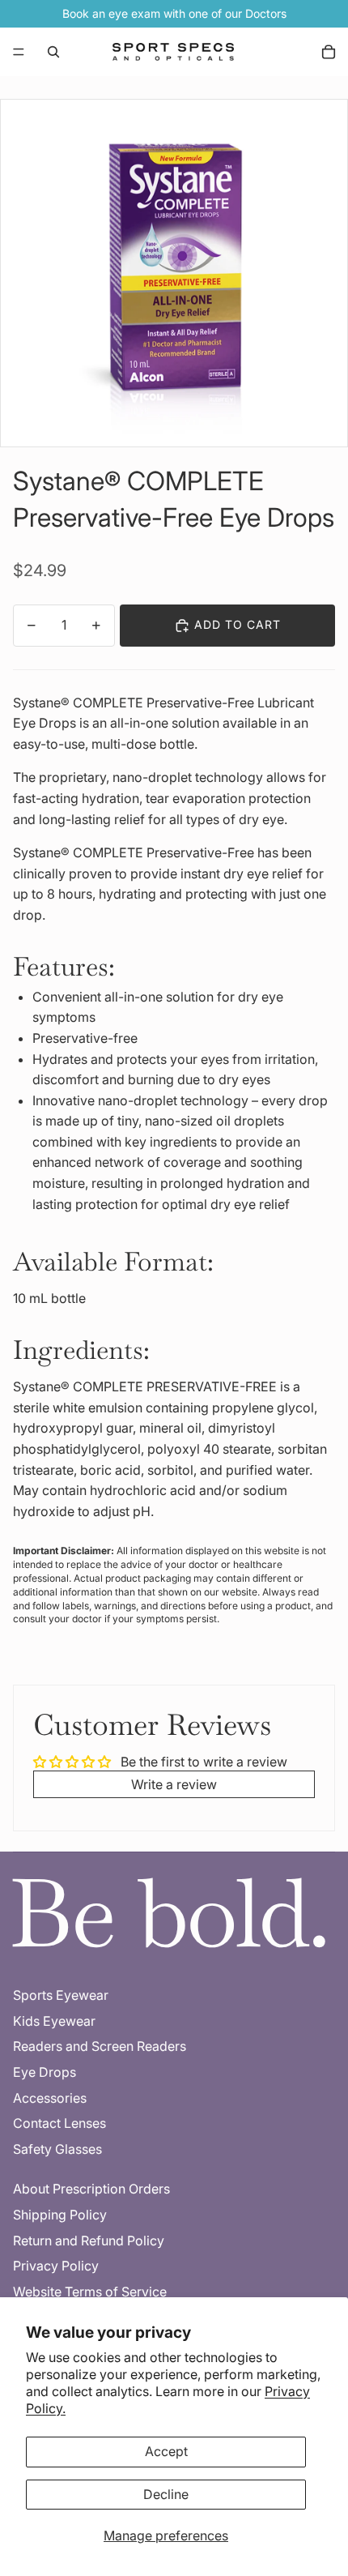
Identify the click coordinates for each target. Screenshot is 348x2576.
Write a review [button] (174, 1784)
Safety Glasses (57, 2149)
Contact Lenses (59, 2123)
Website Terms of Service (90, 2292)
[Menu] (19, 52)
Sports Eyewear (61, 1995)
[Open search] (53, 52)
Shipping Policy (60, 2215)
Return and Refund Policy (89, 2241)
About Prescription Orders (91, 2189)
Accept (166, 2451)
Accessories (50, 2098)
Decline (166, 2494)
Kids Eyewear (54, 2021)
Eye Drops (45, 2072)
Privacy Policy (56, 2266)
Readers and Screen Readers (100, 2046)
